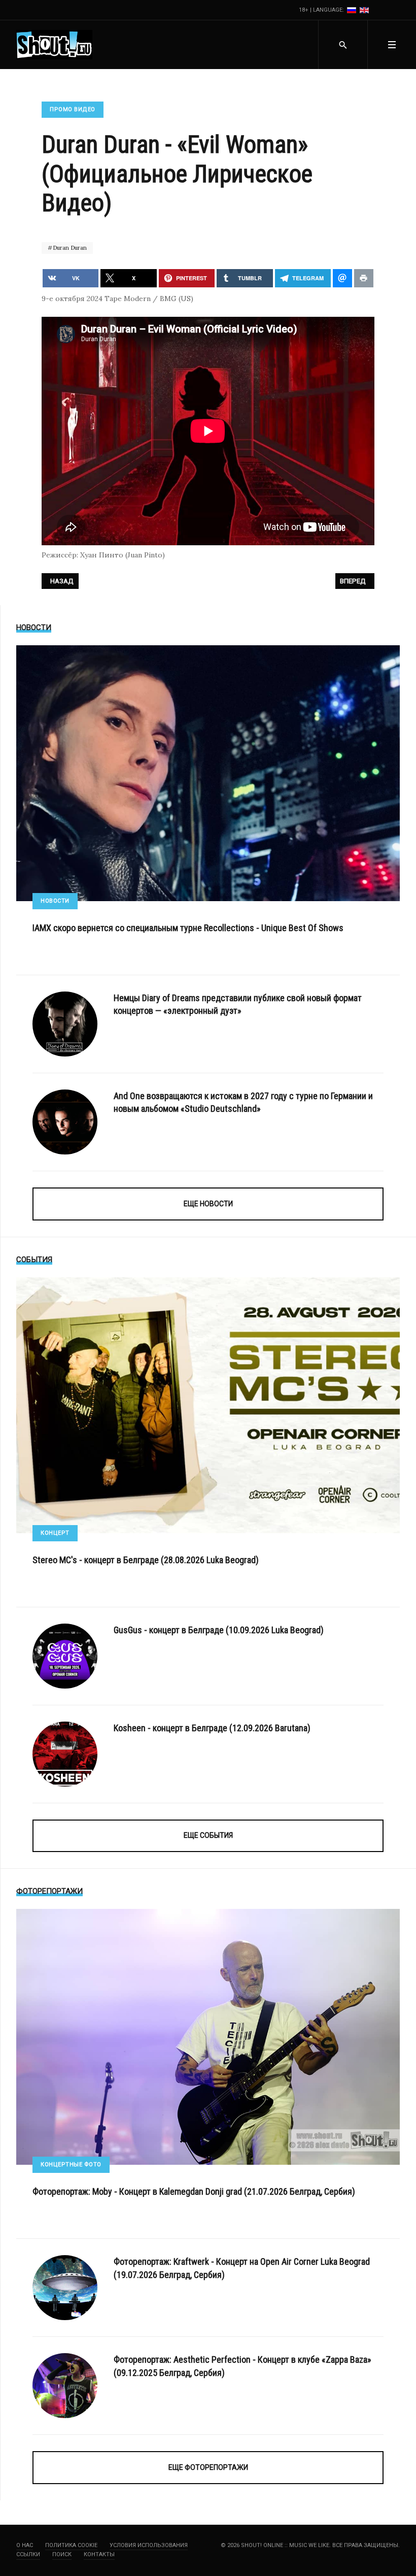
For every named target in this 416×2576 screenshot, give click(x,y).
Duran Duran (69, 248)
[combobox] (343, 45)
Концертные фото (71, 2165)
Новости (55, 901)
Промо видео (73, 109)
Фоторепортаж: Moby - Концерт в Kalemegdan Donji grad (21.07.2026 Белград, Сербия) (194, 2191)
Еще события (208, 1835)
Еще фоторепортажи (208, 2467)
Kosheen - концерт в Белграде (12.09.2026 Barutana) (212, 1728)
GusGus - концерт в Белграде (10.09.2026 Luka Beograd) (219, 1630)
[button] (392, 45)
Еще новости (208, 1204)
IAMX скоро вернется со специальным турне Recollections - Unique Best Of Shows (188, 928)
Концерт (55, 1533)
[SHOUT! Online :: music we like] (54, 45)
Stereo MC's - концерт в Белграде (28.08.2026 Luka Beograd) (146, 1560)
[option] (352, 10)
